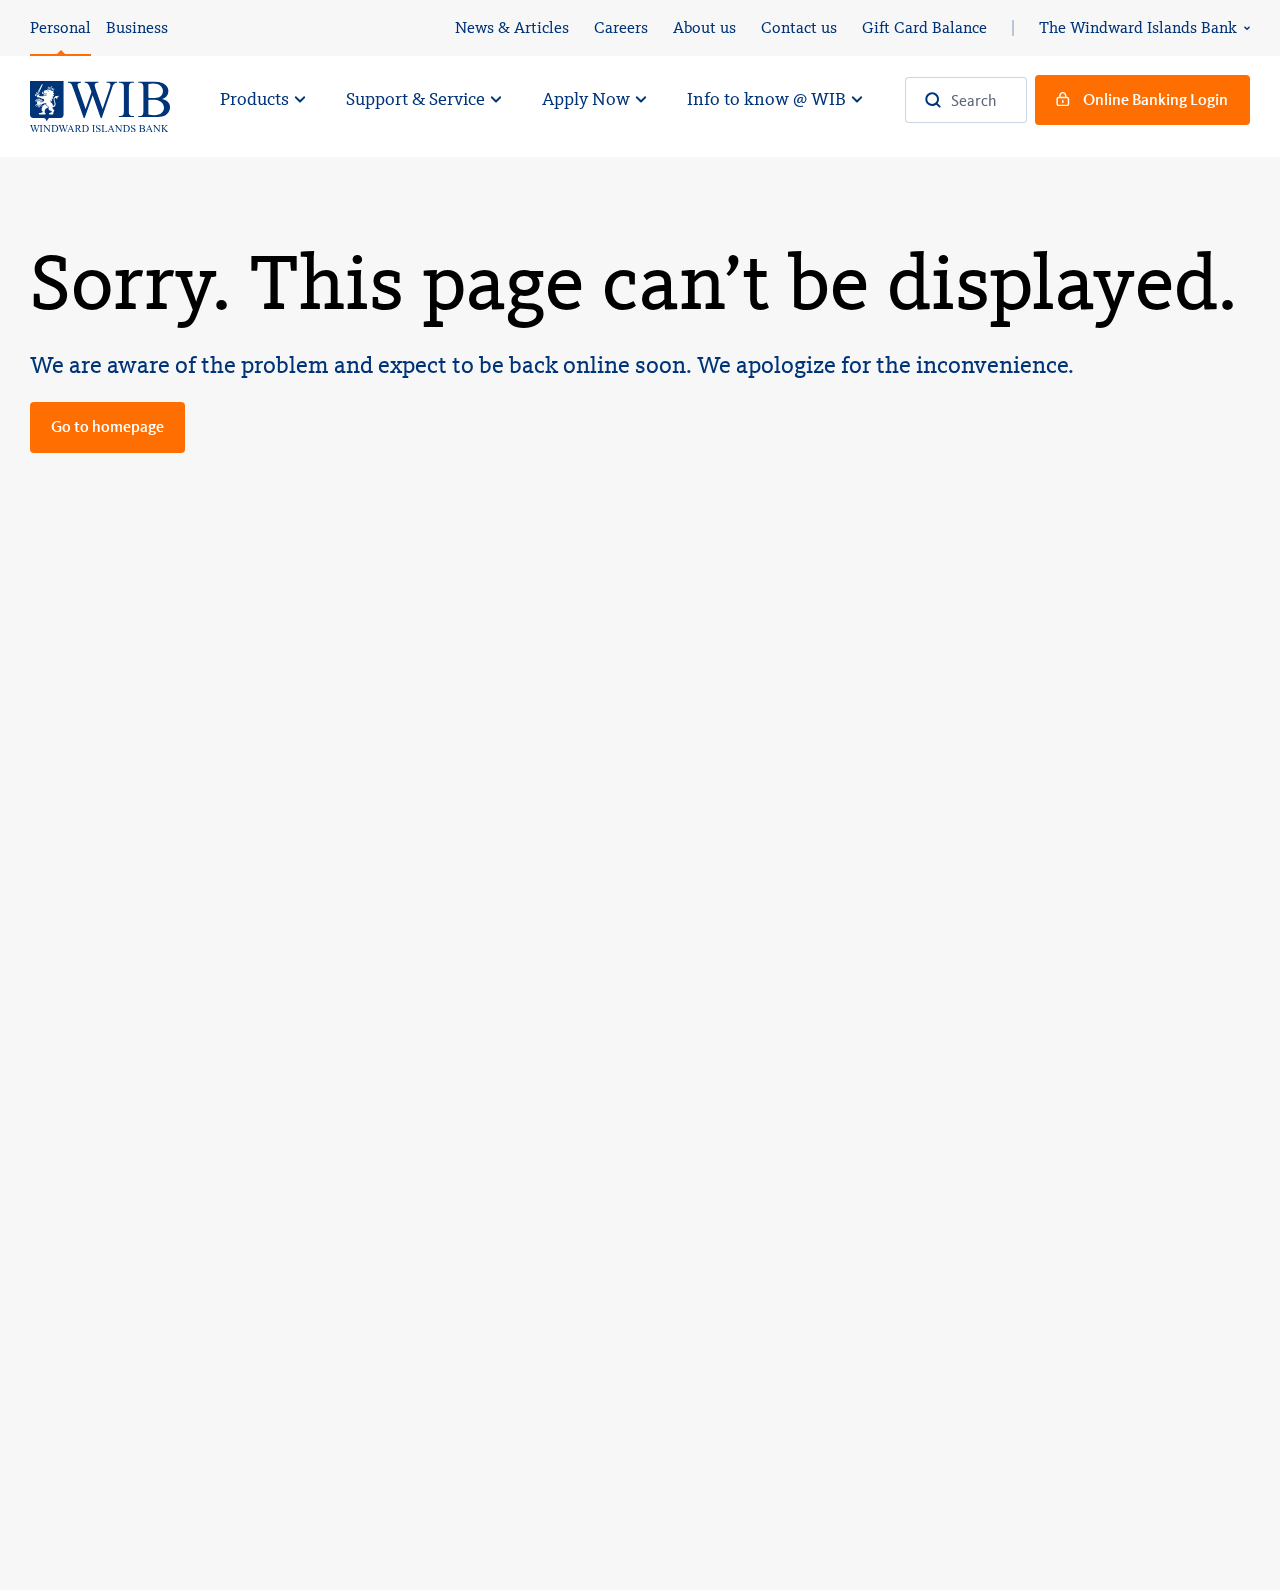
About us (704, 27)
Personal (60, 27)
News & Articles (512, 27)
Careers (621, 27)
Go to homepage (107, 426)
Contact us (799, 27)
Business (137, 27)
